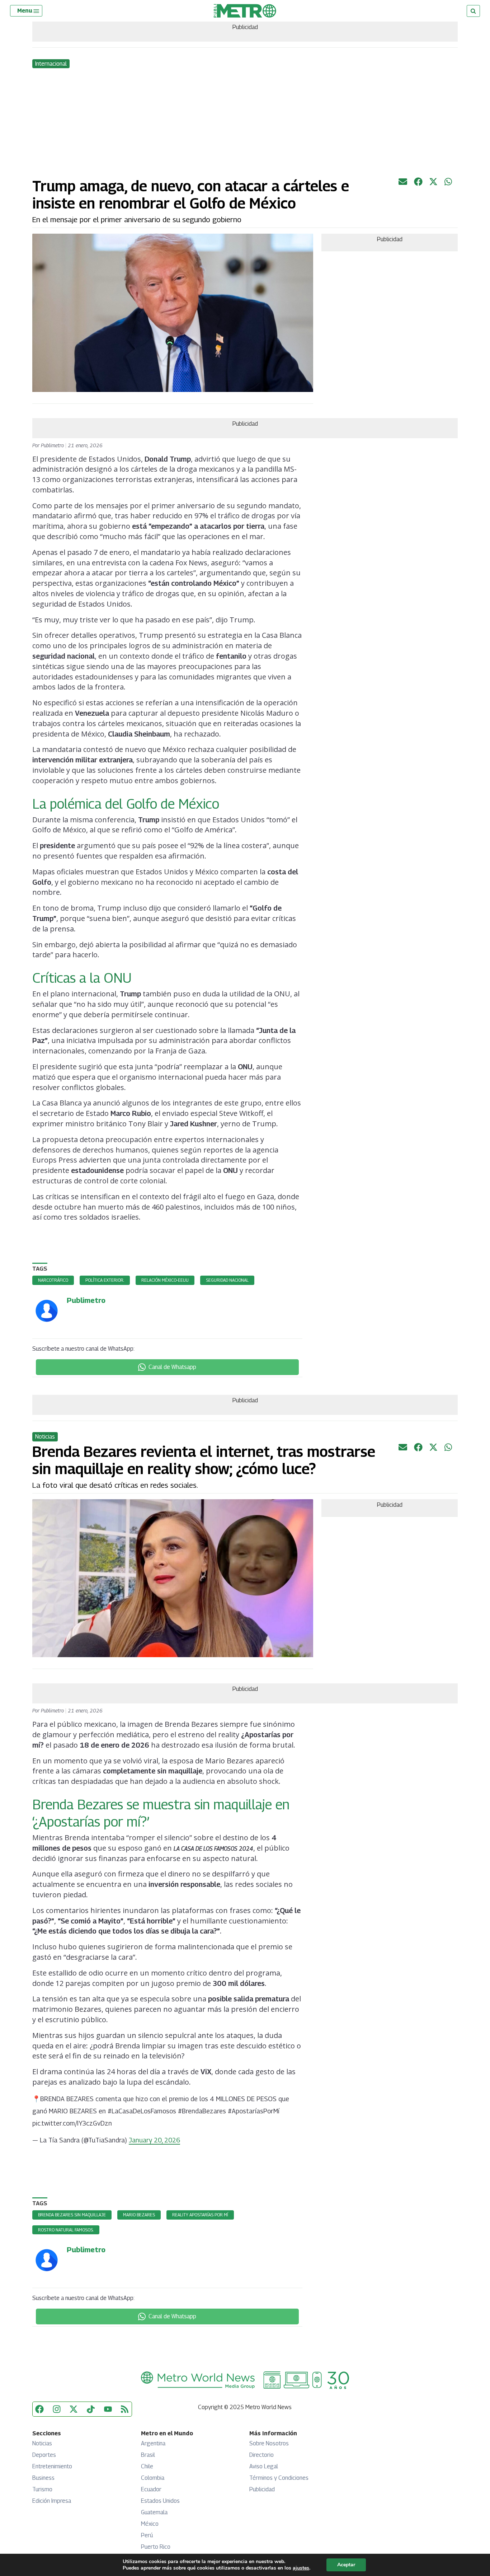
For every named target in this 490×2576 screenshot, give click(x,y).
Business (43, 2478)
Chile (147, 2466)
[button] (29, 11)
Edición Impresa (52, 2501)
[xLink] (433, 184)
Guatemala (154, 2512)
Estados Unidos (160, 2501)
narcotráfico (53, 1280)
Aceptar (346, 2565)
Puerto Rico (156, 2547)
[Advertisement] (245, 123)
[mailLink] (403, 184)
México (150, 2524)
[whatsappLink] (449, 184)
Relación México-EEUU (165, 1280)
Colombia (153, 2478)
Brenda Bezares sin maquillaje (72, 2215)
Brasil (148, 2455)
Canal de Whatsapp (172, 1367)
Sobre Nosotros (269, 2443)
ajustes (301, 2568)
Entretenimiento (52, 2466)
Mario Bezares (139, 2215)
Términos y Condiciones (279, 2478)
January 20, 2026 (154, 2140)
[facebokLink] (418, 184)
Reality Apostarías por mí (200, 2215)
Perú (147, 2535)
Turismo (42, 2489)
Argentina (153, 2443)
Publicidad (262, 2489)
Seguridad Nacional (227, 1280)
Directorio (262, 2455)
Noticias (42, 2443)
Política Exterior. (105, 1280)
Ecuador (151, 2489)
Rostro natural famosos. (66, 2230)
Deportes (44, 2455)
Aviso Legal (264, 2466)
